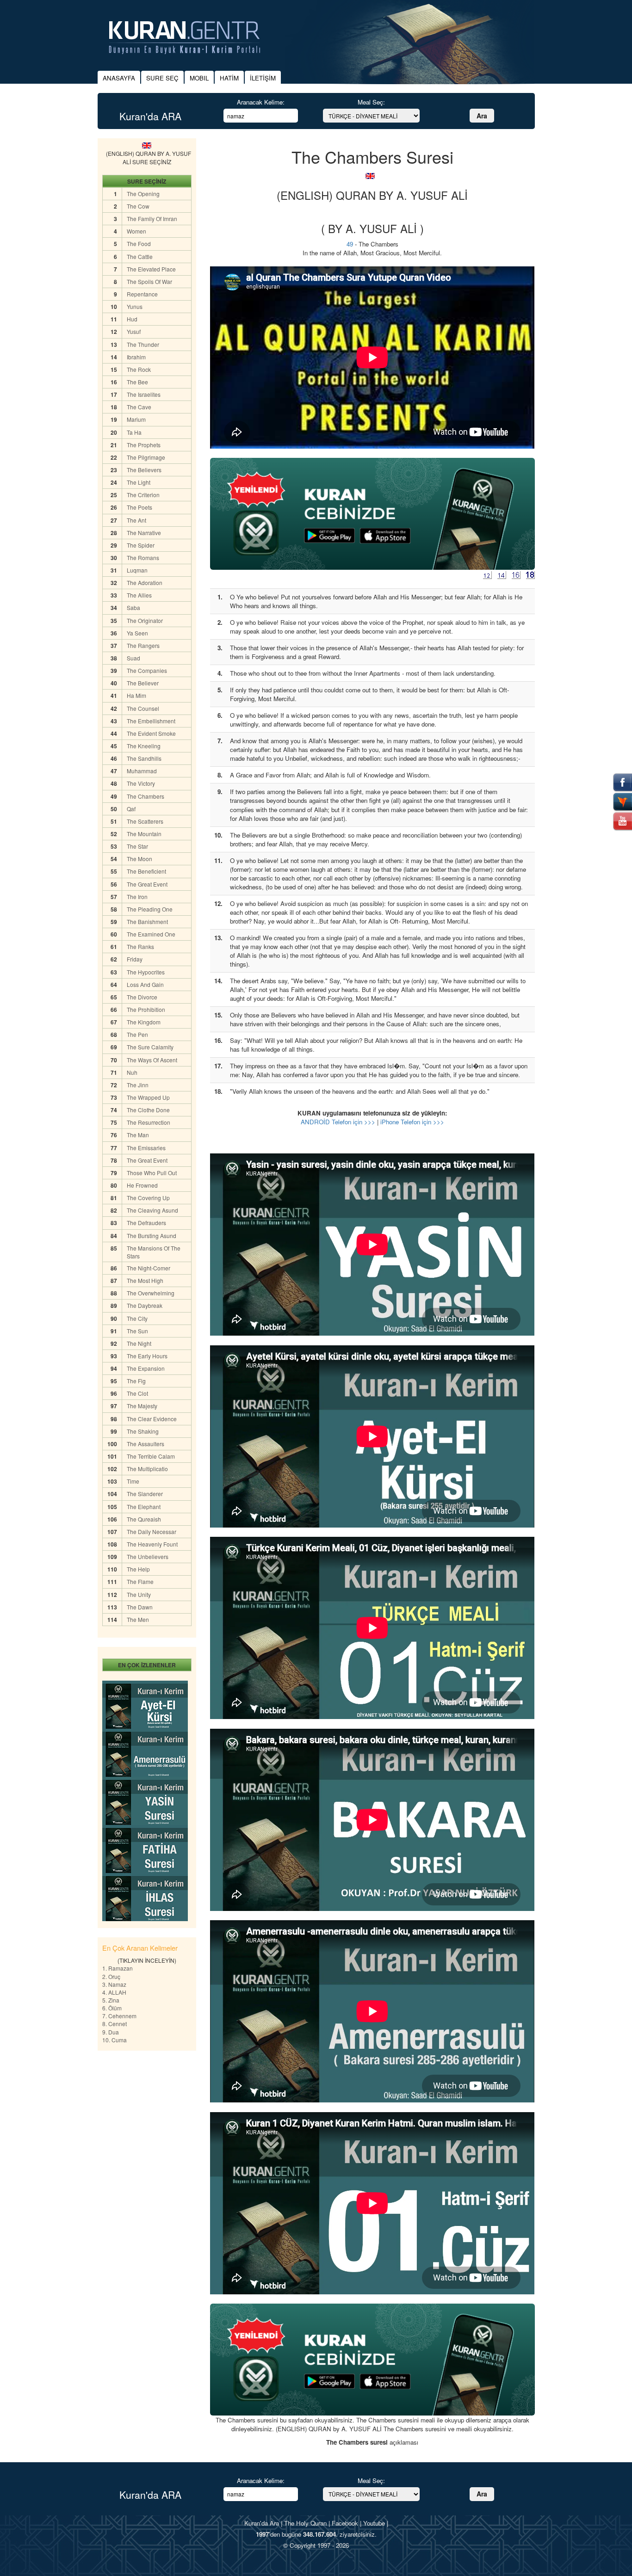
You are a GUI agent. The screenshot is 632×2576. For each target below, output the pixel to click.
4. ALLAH (114, 1992)
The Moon (139, 859)
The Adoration (145, 582)
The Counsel (143, 708)
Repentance (142, 294)
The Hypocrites (146, 972)
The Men (138, 1619)
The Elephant (144, 1507)
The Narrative (144, 533)
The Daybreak (145, 1305)
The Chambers (146, 796)
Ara (482, 116)
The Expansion (146, 1368)
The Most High (145, 1280)
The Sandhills (144, 758)
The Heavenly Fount (152, 1544)
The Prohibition (146, 1009)
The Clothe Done (148, 1110)
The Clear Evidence (152, 1419)
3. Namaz (114, 1984)
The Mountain (144, 834)
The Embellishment (151, 721)
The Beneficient (146, 871)
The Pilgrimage (146, 457)
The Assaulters (146, 1444)
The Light (139, 482)
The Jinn (138, 1085)
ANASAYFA (119, 78)
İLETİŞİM (263, 78)
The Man (138, 1135)
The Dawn (140, 1607)
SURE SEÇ (162, 78)
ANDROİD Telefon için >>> (338, 1122)
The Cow (138, 206)
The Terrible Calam (151, 1456)
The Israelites (144, 394)
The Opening (143, 194)
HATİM (229, 78)
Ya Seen (137, 633)
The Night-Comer (149, 1268)
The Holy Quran (305, 2523)
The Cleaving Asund (152, 1210)
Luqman (137, 570)
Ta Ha (134, 432)
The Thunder (143, 344)
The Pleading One (150, 909)
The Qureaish (144, 1519)
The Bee (137, 382)
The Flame (140, 1581)
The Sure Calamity (150, 1047)
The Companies (147, 670)
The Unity (139, 1594)
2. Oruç (111, 1976)
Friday (135, 959)
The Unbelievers (148, 1556)
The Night (139, 1343)
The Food (139, 243)
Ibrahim (136, 357)
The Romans (143, 558)
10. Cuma (115, 2040)
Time (133, 1481)
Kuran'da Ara (262, 2523)
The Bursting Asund (152, 1236)
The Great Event (147, 884)
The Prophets (144, 445)
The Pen (137, 1034)
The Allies (139, 595)
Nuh (132, 1072)
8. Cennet (115, 2024)
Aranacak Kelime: (261, 102)
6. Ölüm (112, 2008)
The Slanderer (145, 1494)
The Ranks (140, 946)
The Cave (139, 407)
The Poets (139, 507)
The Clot (137, 1393)
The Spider (141, 545)
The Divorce (142, 997)
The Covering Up (148, 1198)
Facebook (345, 2523)
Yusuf (134, 331)
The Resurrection (149, 1122)
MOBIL (199, 78)
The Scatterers (145, 821)
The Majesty (142, 1406)
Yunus (135, 306)
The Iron (137, 897)
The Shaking (143, 1431)
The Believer (143, 683)
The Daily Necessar (152, 1531)
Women (136, 231)
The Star (137, 846)
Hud (132, 319)
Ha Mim (136, 695)
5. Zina (111, 2000)
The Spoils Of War (149, 281)
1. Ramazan (118, 1968)
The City (137, 1318)
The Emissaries (146, 1148)
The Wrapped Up (148, 1097)
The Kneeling (144, 746)
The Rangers (143, 645)
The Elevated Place (151, 269)
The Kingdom (144, 1022)
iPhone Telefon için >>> (412, 1122)
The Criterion (143, 495)
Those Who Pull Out (152, 1173)
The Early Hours (147, 1356)
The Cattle (140, 256)
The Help (138, 1569)
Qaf (131, 809)
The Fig (136, 1381)
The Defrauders (146, 1223)
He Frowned (142, 1185)
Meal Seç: (371, 102)
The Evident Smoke (151, 733)
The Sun (137, 1331)
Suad (133, 658)
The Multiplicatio (147, 1469)
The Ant (136, 520)
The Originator (145, 620)
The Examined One (151, 934)
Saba (133, 607)
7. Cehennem (119, 2016)
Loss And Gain (145, 984)
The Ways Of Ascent (152, 1060)
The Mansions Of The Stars (154, 1252)
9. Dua (111, 2032)
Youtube (374, 2523)
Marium (136, 419)
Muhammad (142, 771)
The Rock (139, 369)
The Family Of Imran (152, 219)
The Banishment (147, 921)
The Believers (144, 470)
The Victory (141, 783)
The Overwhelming (151, 1293)
